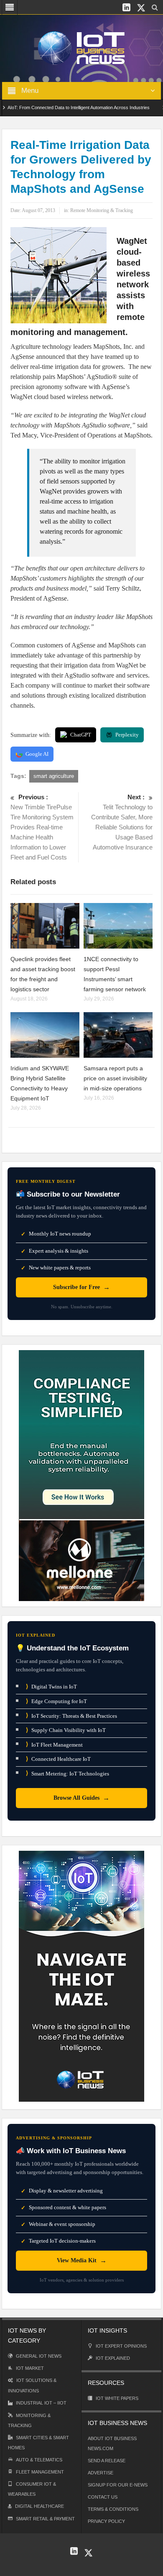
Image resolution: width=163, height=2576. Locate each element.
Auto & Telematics (39, 2460)
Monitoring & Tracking (29, 2420)
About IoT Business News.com (112, 2443)
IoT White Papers (117, 2398)
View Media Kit (82, 2260)
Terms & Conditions (113, 2509)
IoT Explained (113, 2358)
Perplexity (127, 735)
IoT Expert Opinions (121, 2346)
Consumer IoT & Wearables (32, 2489)
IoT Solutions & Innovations (32, 2385)
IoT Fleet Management (54, 1744)
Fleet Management (40, 2472)
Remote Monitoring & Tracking (102, 210)
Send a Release (107, 2461)
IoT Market (30, 2368)
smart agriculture (54, 776)
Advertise (101, 2473)
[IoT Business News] (81, 47)
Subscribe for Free (81, 1287)
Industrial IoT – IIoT (41, 2403)
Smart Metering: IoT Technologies (67, 1773)
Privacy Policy (106, 2521)
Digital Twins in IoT (51, 1687)
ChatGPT (81, 735)
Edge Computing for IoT (56, 1701)
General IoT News (39, 2356)
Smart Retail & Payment (45, 2519)
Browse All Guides (81, 1798)
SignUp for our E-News (118, 2485)
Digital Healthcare (39, 2506)
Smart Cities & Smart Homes (38, 2443)
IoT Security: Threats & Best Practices (71, 1715)
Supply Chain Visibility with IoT (66, 1730)
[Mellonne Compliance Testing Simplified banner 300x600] (81, 1475)
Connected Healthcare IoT (58, 1759)
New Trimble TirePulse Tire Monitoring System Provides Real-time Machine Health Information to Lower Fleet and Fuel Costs (42, 827)
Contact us (103, 2497)
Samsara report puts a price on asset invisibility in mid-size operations (115, 1078)
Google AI (37, 754)
